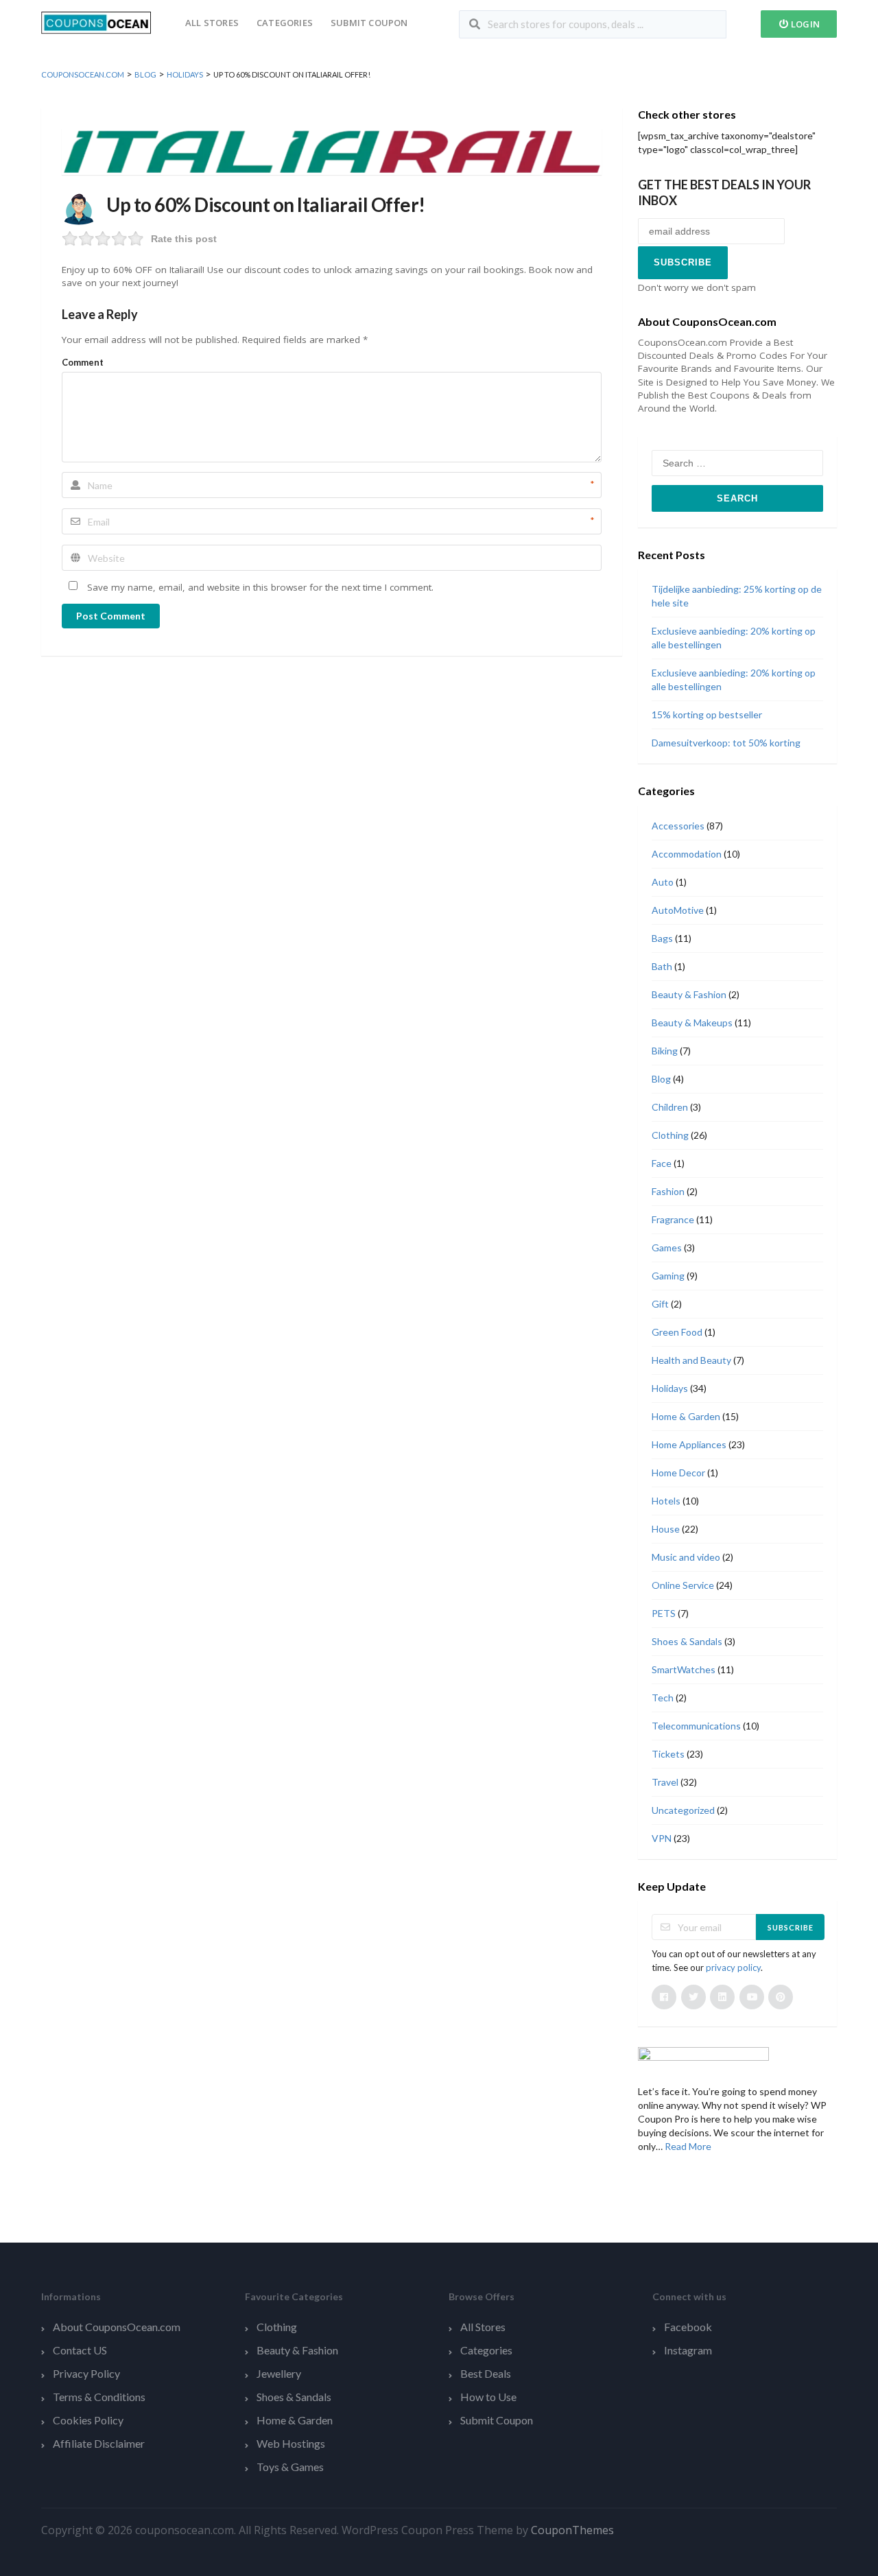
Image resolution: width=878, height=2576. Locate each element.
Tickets (668, 1754)
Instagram (688, 2350)
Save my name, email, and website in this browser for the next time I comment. (260, 587)
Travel (665, 1782)
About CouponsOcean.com (117, 2327)
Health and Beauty (691, 1360)
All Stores (212, 23)
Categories (285, 23)
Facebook (688, 2327)
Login (804, 24)
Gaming (668, 1276)
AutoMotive (678, 910)
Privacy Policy (86, 2373)
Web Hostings (291, 2443)
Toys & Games (290, 2467)
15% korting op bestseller (707, 714)
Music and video (686, 1557)
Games (667, 1248)
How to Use (488, 2397)
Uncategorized (683, 1810)
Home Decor (678, 1473)
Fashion (668, 1191)
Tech (663, 1698)
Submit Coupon (369, 23)
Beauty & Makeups (692, 1023)
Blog (661, 1079)
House (666, 1529)
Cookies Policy (88, 2420)
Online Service (683, 1585)
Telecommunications (696, 1726)
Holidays (670, 1388)
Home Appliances (689, 1444)
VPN (662, 1838)
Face (662, 1163)
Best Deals (486, 2373)
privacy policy (733, 1968)
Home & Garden (686, 1416)
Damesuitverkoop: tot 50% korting (726, 743)
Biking (665, 1051)
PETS (664, 1613)
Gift (660, 1304)
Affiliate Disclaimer (99, 2443)
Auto (663, 882)
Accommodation (687, 854)
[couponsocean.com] (96, 22)
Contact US (80, 2350)
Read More (688, 2146)
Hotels (666, 1501)
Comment (83, 362)
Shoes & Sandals (687, 1641)
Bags (662, 938)
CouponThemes (572, 2530)
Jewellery (279, 2373)
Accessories (678, 826)
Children (670, 1107)
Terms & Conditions (99, 2397)
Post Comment (111, 616)
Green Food (677, 1332)
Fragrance (673, 1219)
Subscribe (791, 1927)
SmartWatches (684, 1669)
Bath (662, 966)
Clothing (670, 1135)
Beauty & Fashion (689, 994)
